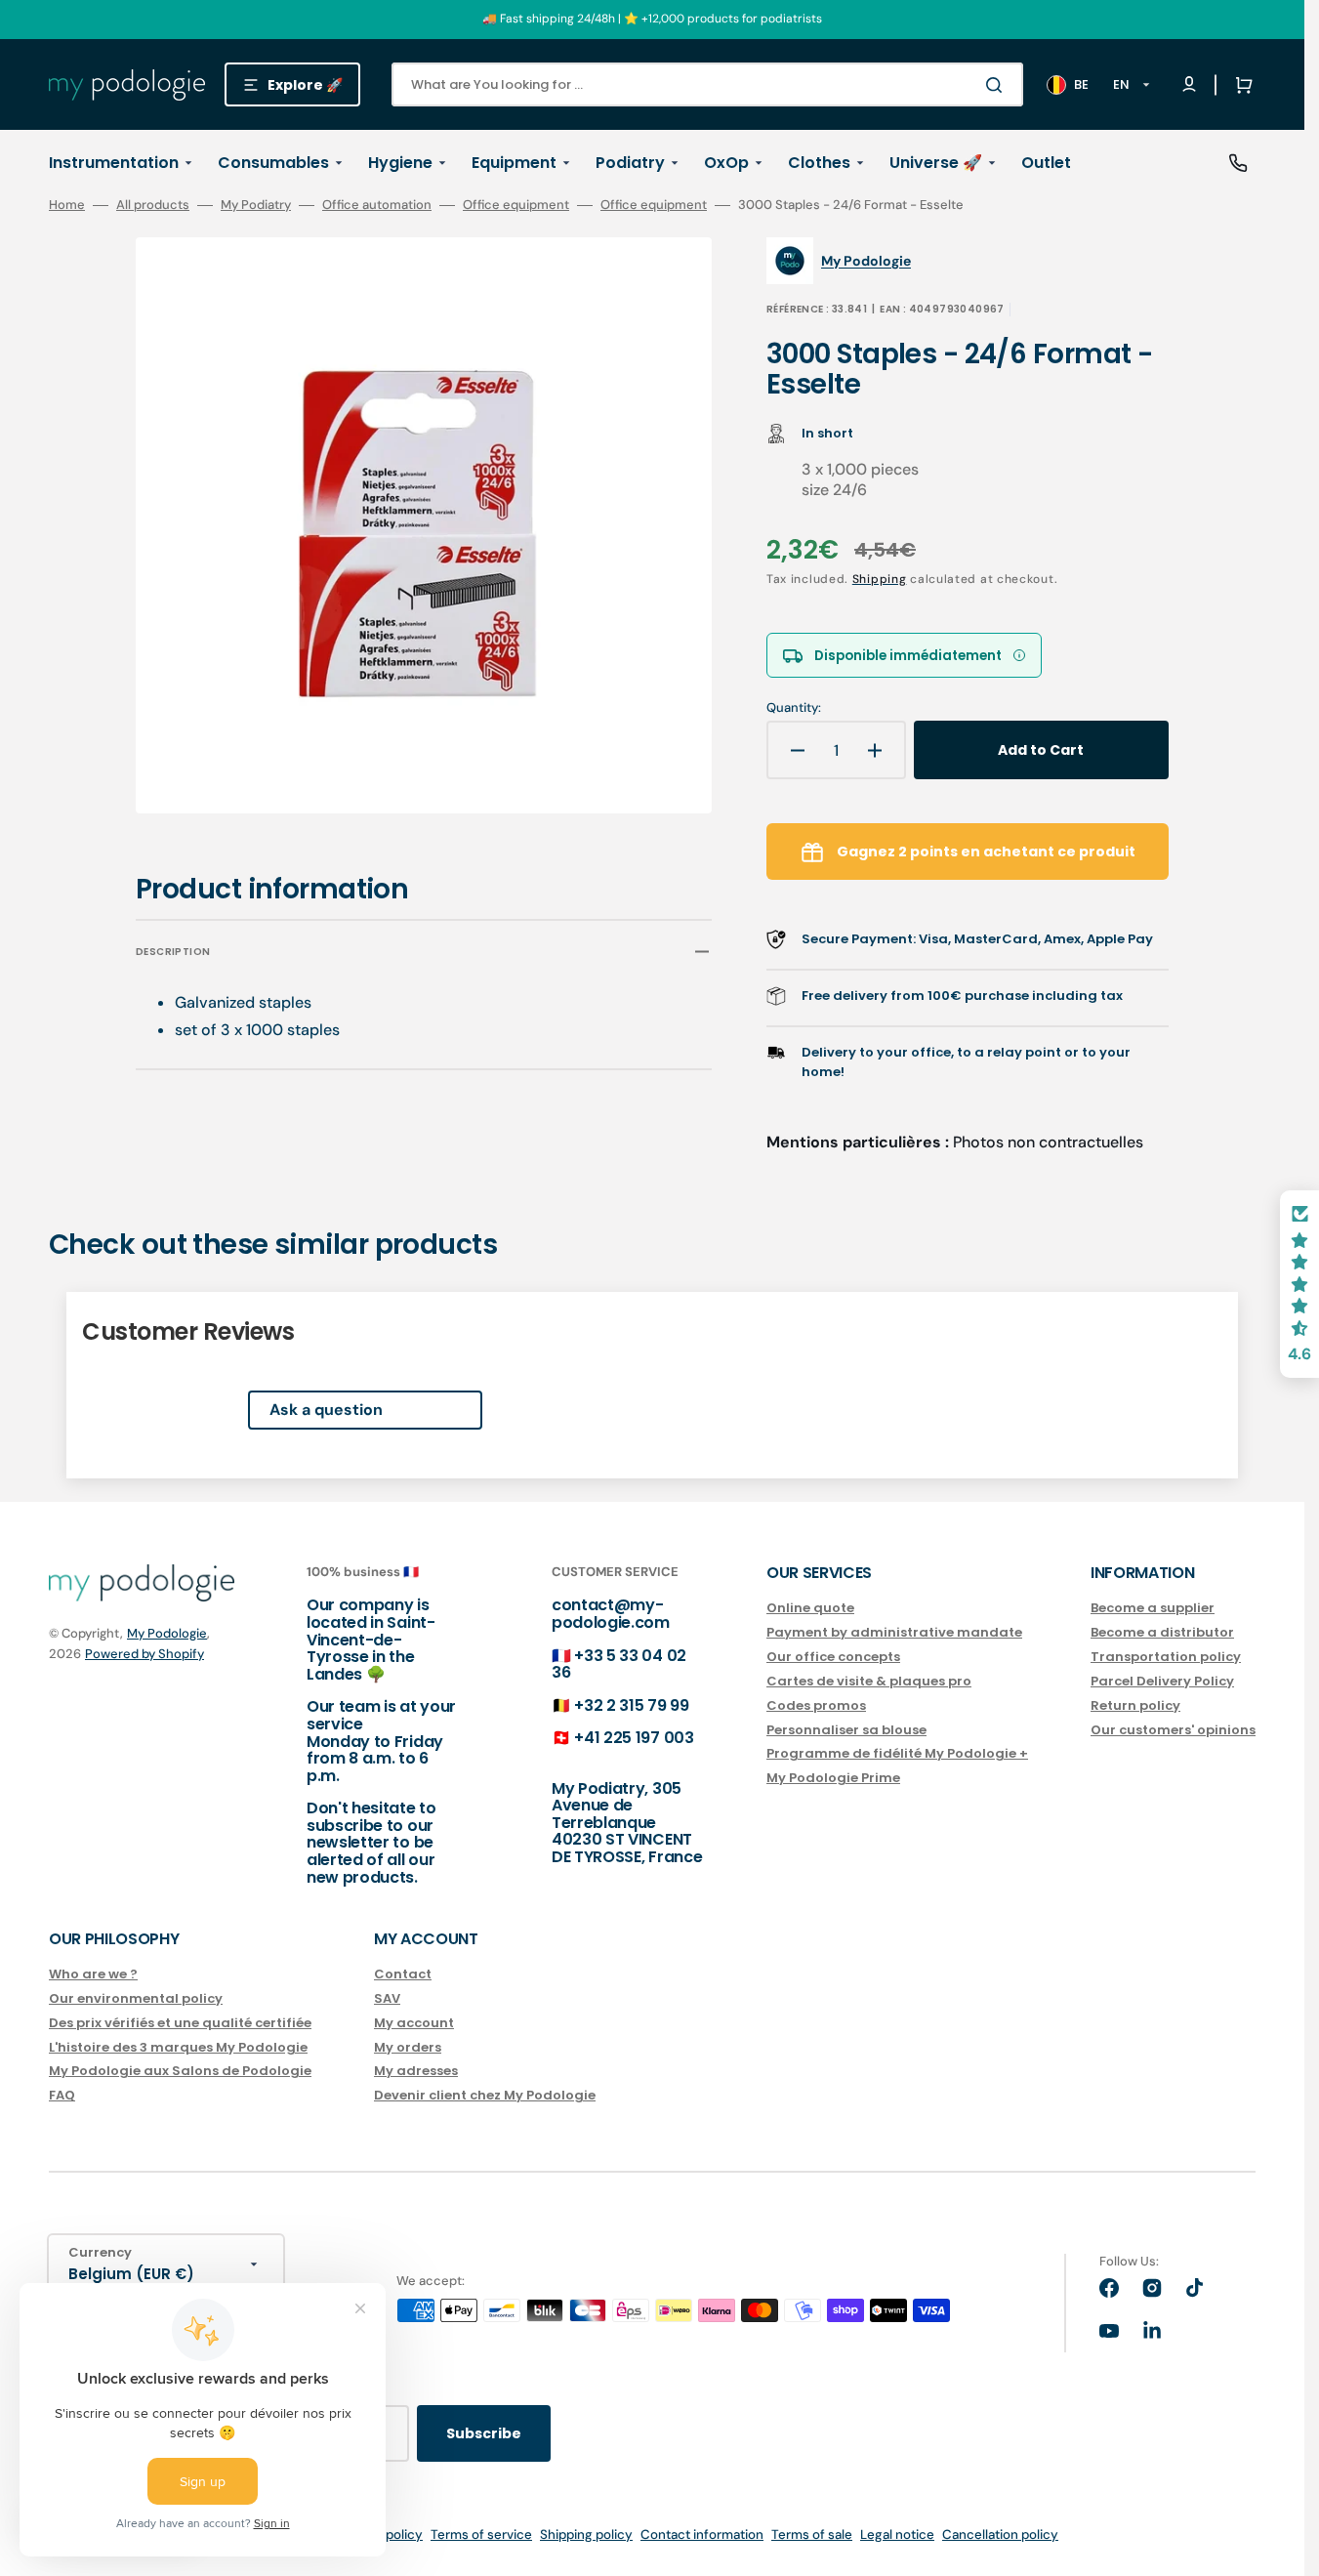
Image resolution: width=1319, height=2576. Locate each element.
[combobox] (707, 84)
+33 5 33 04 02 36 (619, 1664)
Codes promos (816, 1705)
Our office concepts (833, 1657)
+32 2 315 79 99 (631, 1705)
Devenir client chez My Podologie (485, 2095)
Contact (403, 1975)
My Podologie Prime (833, 1778)
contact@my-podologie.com (611, 1614)
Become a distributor (1162, 1632)
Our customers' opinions (1173, 1730)
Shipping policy (586, 2534)
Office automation (377, 205)
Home (67, 205)
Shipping (880, 579)
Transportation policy (1166, 1657)
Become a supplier (1153, 1609)
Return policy (1135, 1705)
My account (414, 2023)
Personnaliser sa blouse (846, 1730)
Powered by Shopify (144, 1654)
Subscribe (484, 2433)
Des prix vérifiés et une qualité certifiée (180, 2023)
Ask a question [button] (326, 1410)
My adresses (416, 2071)
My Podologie (167, 1633)
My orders (408, 2047)
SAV (387, 1998)
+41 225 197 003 (634, 1738)
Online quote (810, 1609)
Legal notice (897, 2534)
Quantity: (794, 708)
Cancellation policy (1000, 2534)
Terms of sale (812, 2534)
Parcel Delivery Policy (1162, 1681)
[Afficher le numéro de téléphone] (1238, 163)
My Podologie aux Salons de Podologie (180, 2071)
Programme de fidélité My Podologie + (897, 1753)
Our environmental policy (136, 1998)
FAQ (62, 2095)
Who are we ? (93, 1975)
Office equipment (516, 205)
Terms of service (481, 2534)
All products (153, 205)
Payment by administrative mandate (894, 1632)
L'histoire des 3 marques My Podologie (178, 2047)
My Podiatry (256, 205)
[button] (1240, 85)
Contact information (702, 2534)
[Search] (998, 85)
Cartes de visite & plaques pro (869, 1681)
